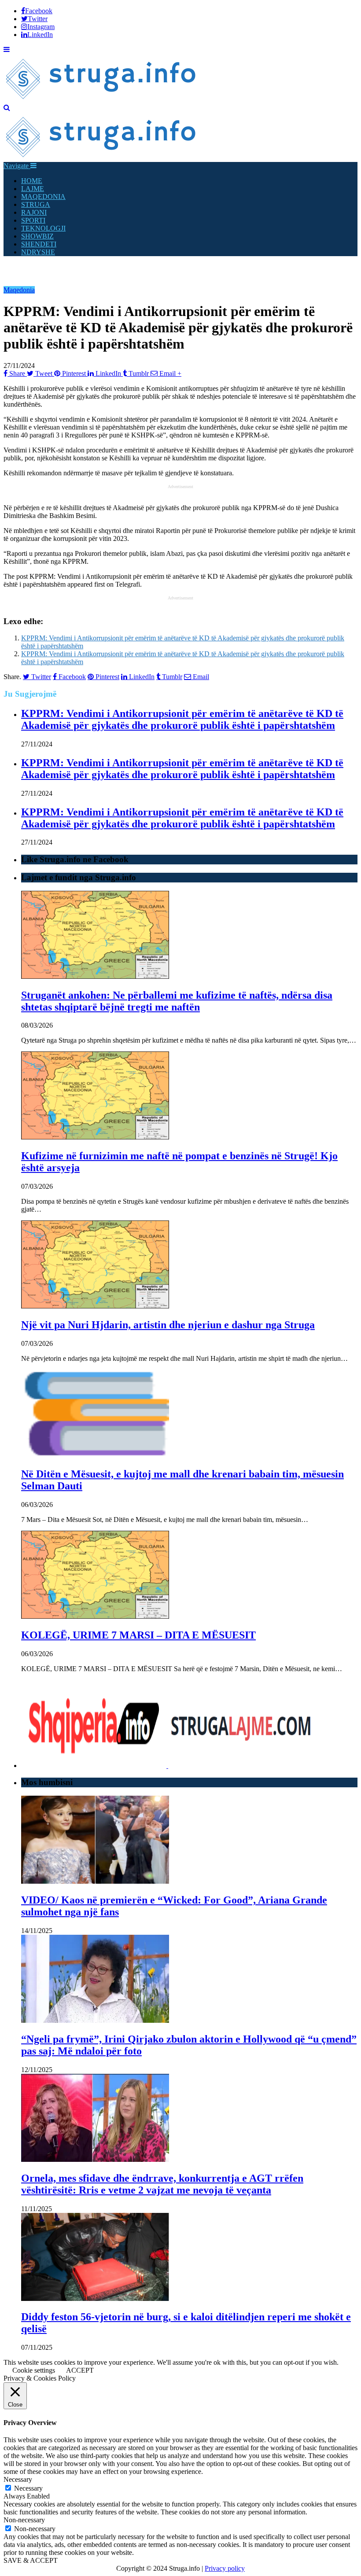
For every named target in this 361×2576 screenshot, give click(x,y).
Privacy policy (225, 2568)
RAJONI (34, 212)
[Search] (7, 108)
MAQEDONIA (43, 197)
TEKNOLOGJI (43, 228)
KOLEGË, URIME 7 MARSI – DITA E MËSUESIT (138, 1635)
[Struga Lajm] (101, 100)
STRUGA (36, 204)
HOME (32, 181)
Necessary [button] (18, 2479)
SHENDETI (39, 244)
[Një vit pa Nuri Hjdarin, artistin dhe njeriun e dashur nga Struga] (95, 1306)
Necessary (28, 2488)
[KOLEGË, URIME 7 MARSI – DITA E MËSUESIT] (95, 1616)
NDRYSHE (38, 252)
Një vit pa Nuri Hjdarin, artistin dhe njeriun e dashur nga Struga (168, 1325)
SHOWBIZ (37, 236)
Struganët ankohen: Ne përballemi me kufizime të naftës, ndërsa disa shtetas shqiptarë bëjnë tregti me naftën (177, 1001)
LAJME (33, 189)
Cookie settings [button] (34, 2370)
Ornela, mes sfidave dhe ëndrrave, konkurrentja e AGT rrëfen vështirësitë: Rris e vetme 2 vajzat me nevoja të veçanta (162, 2184)
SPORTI (33, 220)
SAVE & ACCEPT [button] (31, 2560)
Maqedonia (19, 290)
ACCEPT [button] (80, 2370)
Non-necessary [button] (24, 2520)
